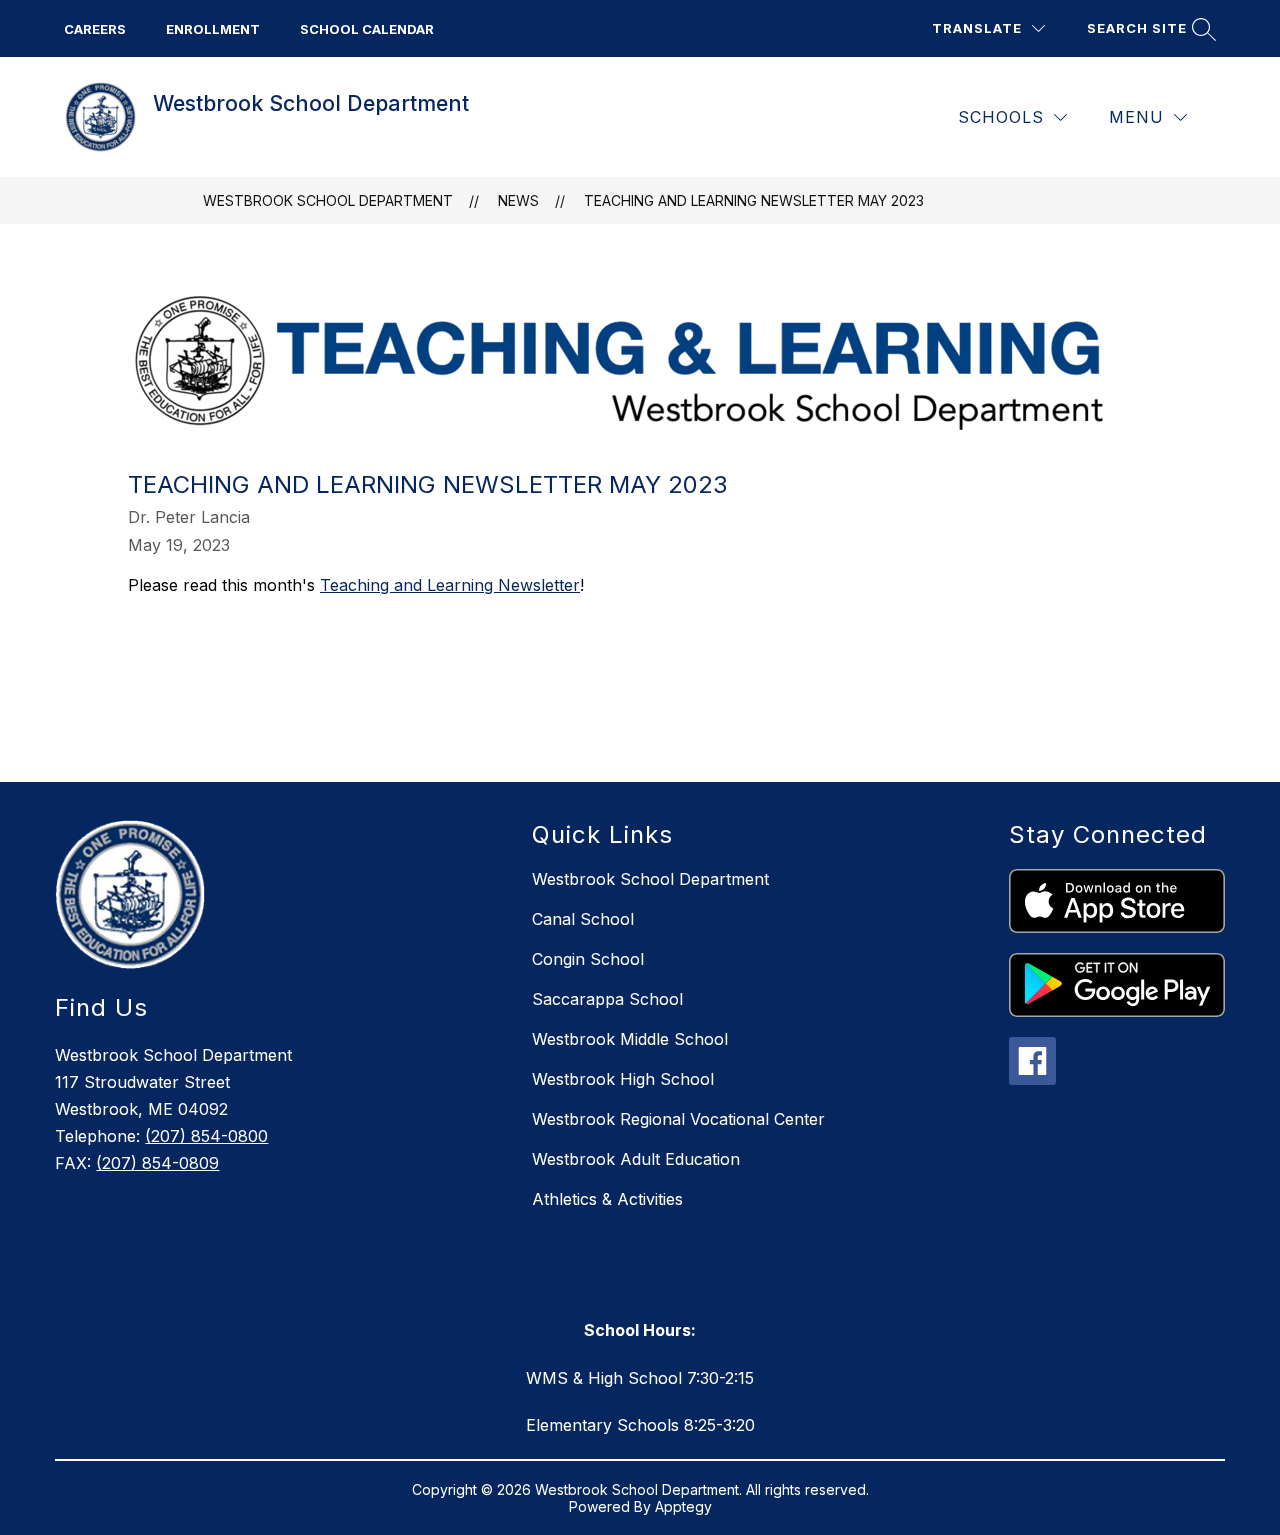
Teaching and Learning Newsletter (450, 585)
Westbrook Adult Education (636, 1159)
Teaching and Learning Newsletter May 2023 (754, 200)
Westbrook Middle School (630, 1039)
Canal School (583, 919)
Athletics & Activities (607, 1199)
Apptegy (683, 1506)
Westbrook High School (623, 1079)
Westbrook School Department (328, 200)
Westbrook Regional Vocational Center (678, 1119)
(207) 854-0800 (206, 1136)
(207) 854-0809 (157, 1163)
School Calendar (367, 29)
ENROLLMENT (213, 29)
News (518, 200)
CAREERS (95, 29)
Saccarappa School (607, 999)
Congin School (588, 959)
